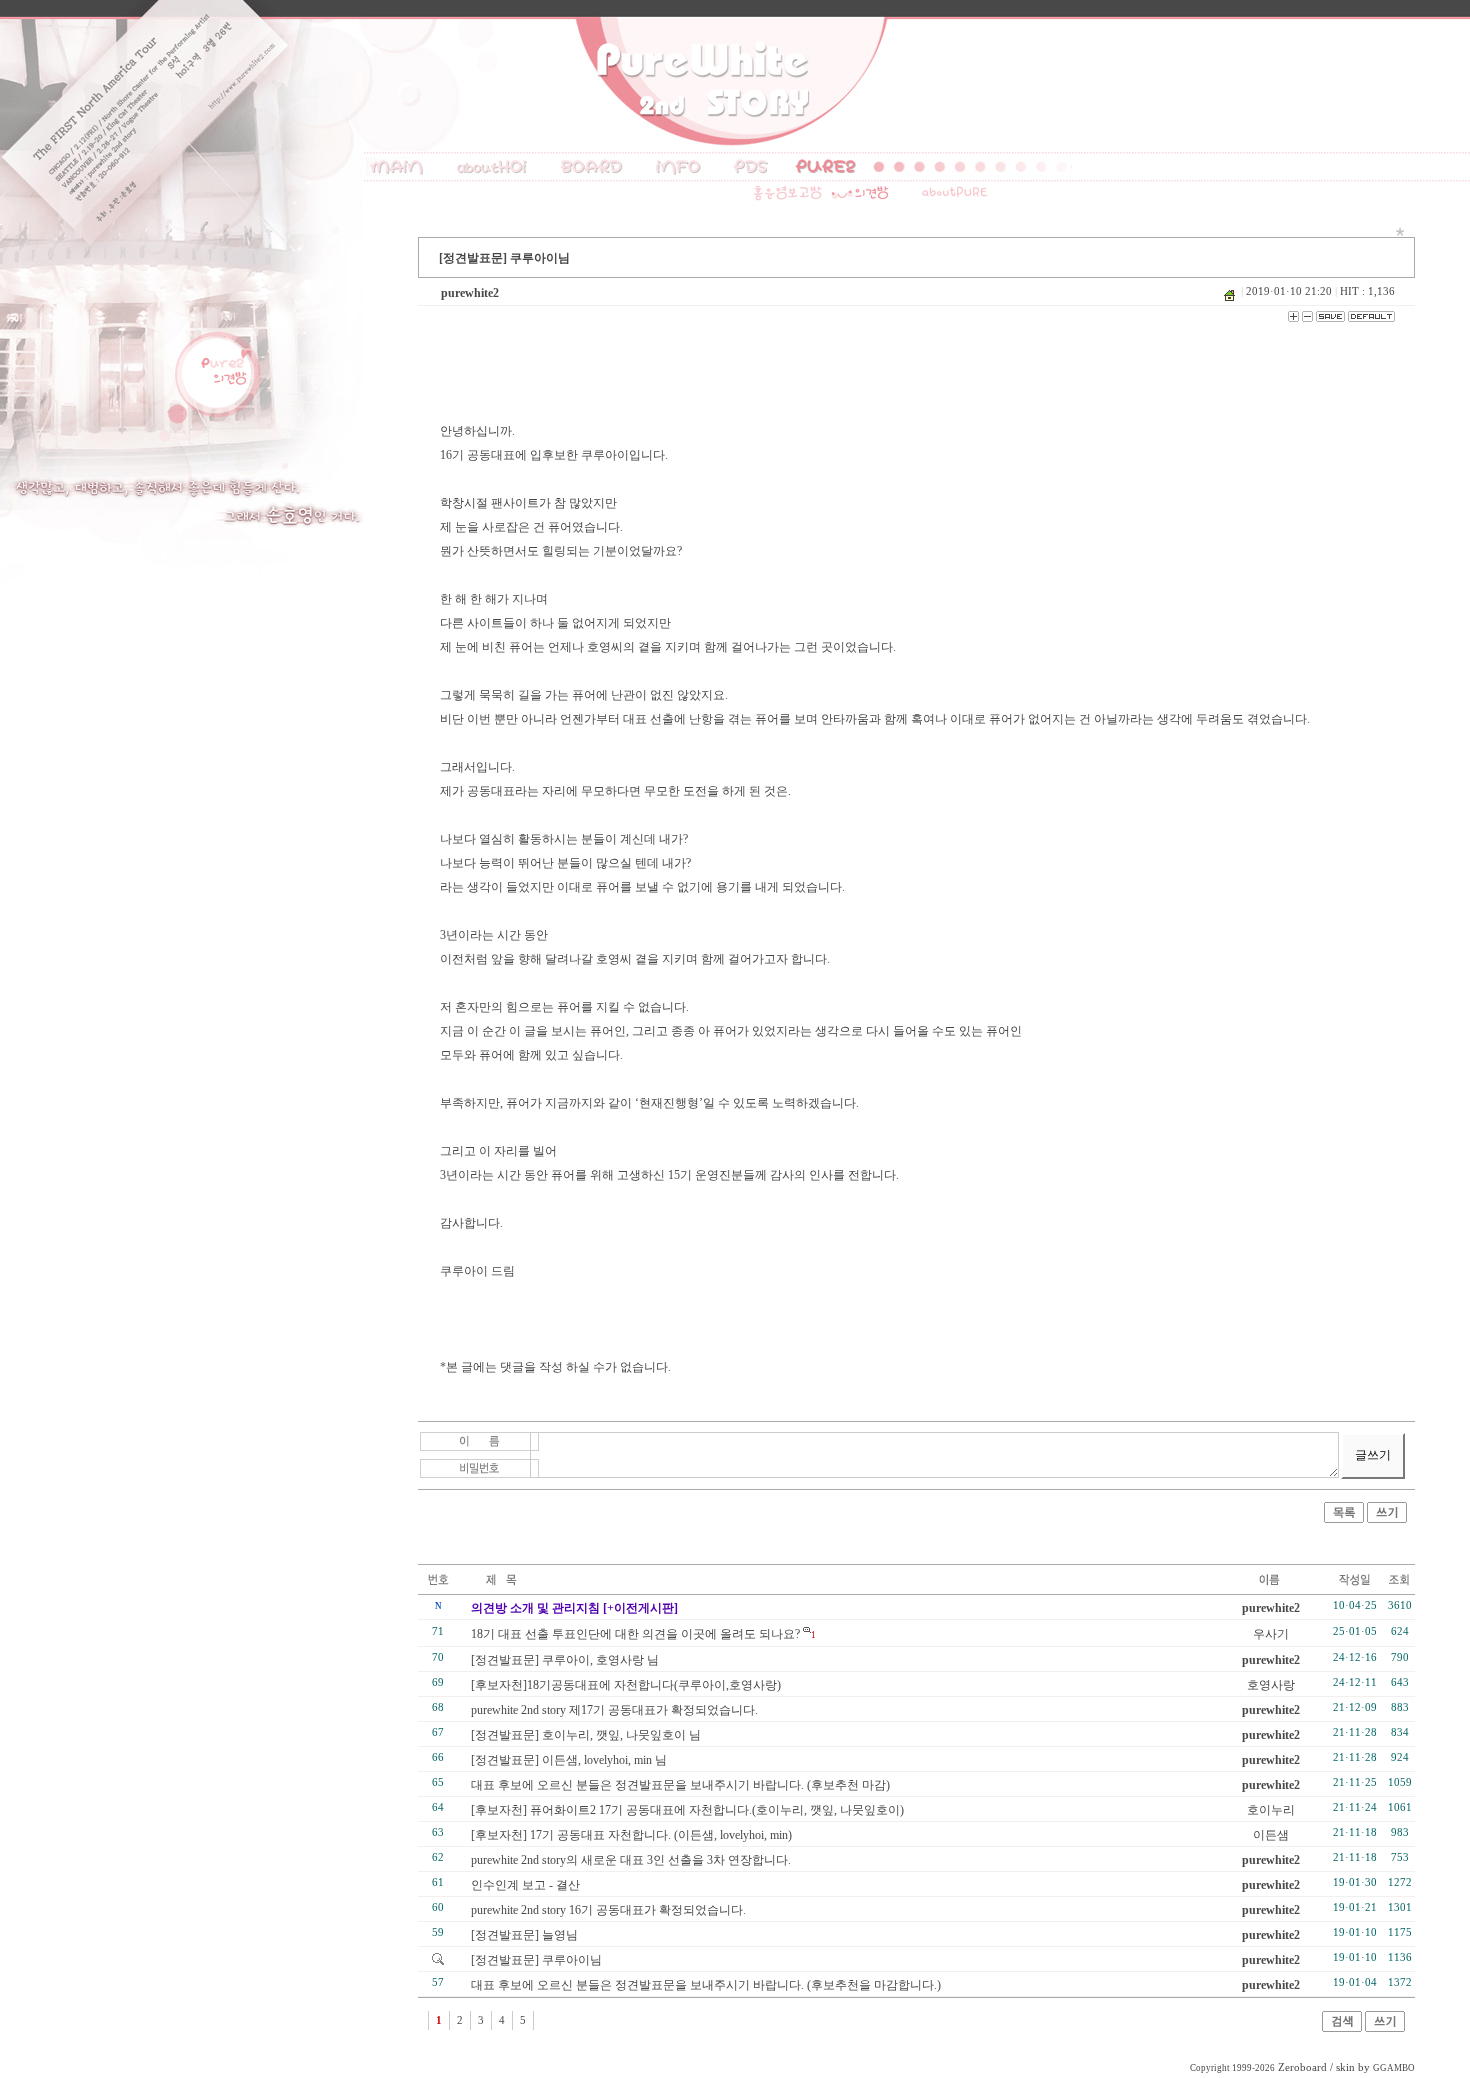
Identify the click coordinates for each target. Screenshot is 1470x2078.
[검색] (1342, 2028)
